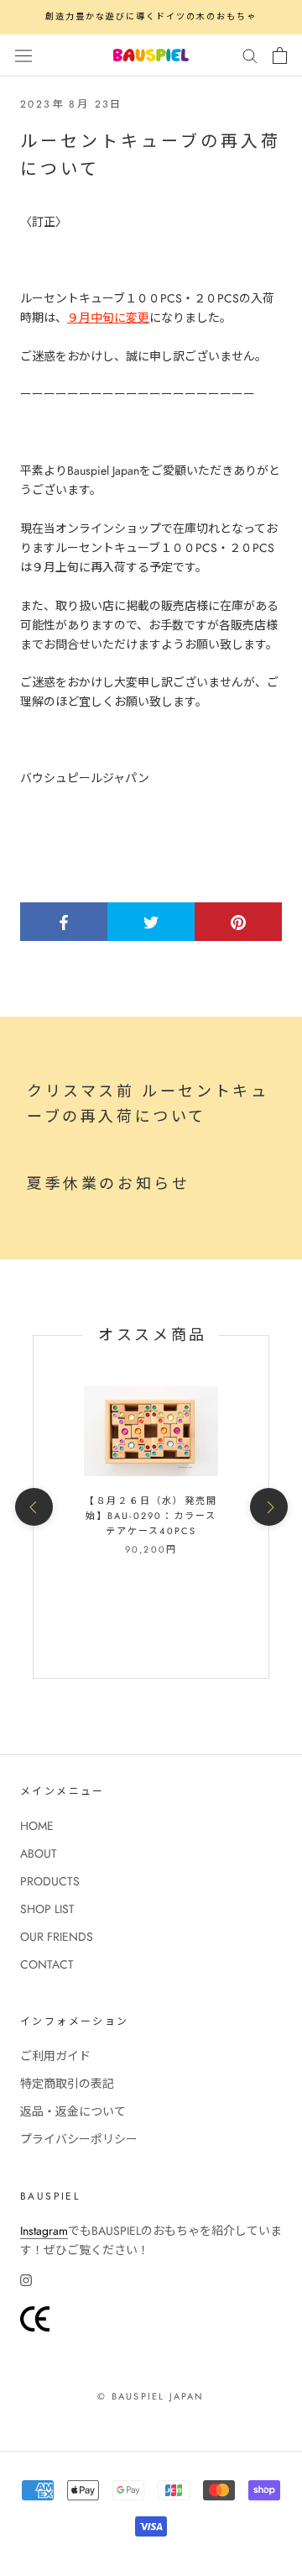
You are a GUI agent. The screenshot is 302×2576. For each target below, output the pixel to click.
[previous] (33, 1507)
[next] (268, 1507)
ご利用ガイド (55, 2056)
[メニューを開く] (23, 55)
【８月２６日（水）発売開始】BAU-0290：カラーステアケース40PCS (151, 1516)
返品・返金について (73, 2111)
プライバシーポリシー (79, 2139)
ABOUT (39, 1853)
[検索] (250, 55)
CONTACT (47, 1964)
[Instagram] (26, 2280)
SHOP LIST (47, 1909)
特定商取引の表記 (67, 2084)
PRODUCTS (50, 1881)
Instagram (44, 2231)
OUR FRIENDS (57, 1937)
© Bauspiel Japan (151, 2396)
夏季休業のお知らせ (108, 1184)
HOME (37, 1826)
